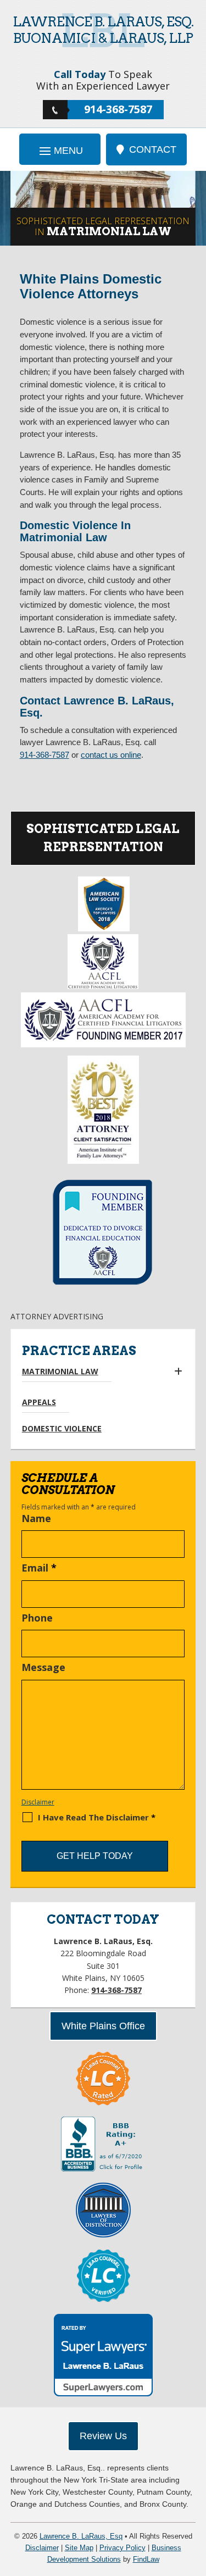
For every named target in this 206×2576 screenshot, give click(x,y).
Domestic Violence (62, 1428)
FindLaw (146, 2559)
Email (39, 1568)
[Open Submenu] (178, 1372)
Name (36, 1518)
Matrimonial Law (60, 1371)
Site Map (79, 2548)
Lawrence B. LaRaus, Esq (81, 2536)
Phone (37, 1618)
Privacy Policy (123, 2548)
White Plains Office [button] (103, 2026)
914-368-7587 (118, 109)
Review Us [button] (103, 2436)
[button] (60, 150)
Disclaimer (38, 1802)
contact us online (111, 755)
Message (43, 1667)
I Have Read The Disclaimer (97, 1817)
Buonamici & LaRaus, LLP (103, 30)
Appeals (39, 1402)
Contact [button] (153, 149)
